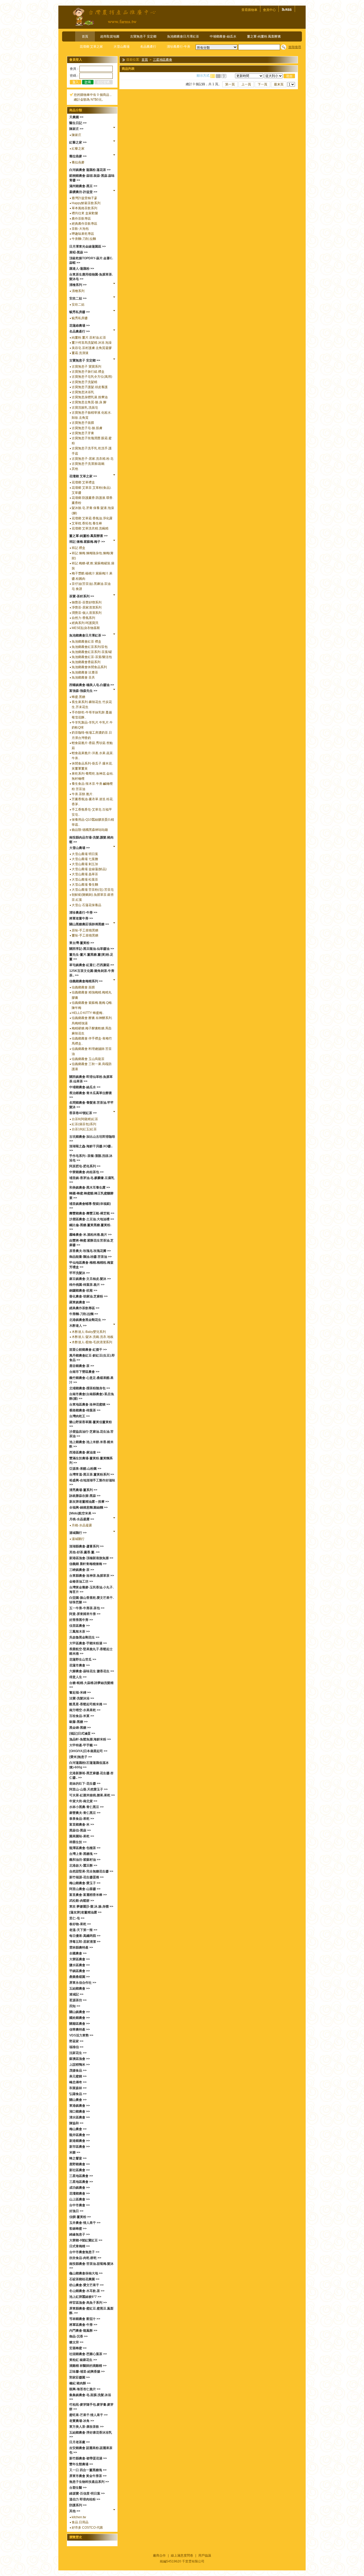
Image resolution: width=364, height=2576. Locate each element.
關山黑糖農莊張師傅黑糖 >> (89, 924)
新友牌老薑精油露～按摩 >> (89, 1502)
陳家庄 (76, 135)
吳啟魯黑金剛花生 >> (84, 1637)
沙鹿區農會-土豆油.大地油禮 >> (92, 1219)
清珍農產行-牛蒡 (179, 47)
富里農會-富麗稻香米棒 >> (88, 1895)
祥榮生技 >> (78, 1842)
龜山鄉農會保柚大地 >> (86, 2273)
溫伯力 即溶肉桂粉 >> (85, 2499)
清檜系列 (78, 291)
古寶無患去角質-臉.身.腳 (89, 402)
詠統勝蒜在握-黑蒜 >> (85, 1496)
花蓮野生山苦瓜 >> (83, 1659)
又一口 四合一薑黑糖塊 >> (88, 2470)
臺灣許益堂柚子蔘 (84, 198)
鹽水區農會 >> (80, 1965)
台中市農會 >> (80, 2205)
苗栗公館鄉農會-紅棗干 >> (88, 1350)
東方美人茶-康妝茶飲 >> (86, 2427)
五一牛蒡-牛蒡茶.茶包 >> (87, 1608)
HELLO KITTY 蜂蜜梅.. (88, 1013)
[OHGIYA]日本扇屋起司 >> (88, 1751)
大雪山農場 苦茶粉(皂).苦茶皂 (93, 890)
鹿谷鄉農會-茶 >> (82, 1366)
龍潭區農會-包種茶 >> (85, 1848)
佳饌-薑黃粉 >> (80, 2217)
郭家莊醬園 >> (80, 2377)
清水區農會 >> (80, 2117)
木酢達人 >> (78, 1326)
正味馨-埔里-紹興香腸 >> (87, 2372)
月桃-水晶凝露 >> (82, 1519)
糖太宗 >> (76, 2342)
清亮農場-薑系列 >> (83, 1490)
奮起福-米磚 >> (80, 1692)
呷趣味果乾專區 (83, 234)
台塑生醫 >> (78, 2488)
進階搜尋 (295, 47)
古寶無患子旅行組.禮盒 (88, 372)
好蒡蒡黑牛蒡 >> (81, 1620)
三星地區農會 (163, 60)
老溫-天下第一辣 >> (83, 1930)
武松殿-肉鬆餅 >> (82, 1901)
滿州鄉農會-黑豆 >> (83, 186)
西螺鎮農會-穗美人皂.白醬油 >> (92, 685)
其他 (75, 469)
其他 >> (75, 2511)
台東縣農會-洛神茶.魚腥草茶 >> (92, 1576)
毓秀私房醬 (80, 318)
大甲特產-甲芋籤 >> (83, 1745)
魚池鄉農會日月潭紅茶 (183, 36)
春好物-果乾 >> (80, 1924)
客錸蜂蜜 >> (78, 2229)
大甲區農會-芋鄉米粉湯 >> (88, 1643)
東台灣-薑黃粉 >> (82, 943)
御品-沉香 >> (78, 2336)
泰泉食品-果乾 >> (82, 1819)
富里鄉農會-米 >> (82, 1825)
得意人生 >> (78, 1677)
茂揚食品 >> (78, 2070)
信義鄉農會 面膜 (83, 987)
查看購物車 (249, 10)
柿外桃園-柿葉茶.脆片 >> (87, 1285)
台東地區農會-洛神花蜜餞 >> (90, 1404)
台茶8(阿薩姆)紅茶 (85, 1119)
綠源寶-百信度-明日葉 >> (87, 2493)
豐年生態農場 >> (81, 2464)
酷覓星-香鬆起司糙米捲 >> (88, 1704)
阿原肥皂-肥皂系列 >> (85, 1166)
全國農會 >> (78, 1953)
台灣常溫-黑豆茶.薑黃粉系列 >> (92, 1474)
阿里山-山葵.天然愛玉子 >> (88, 1789)
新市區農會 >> (80, 2147)
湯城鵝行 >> (78, 1533)
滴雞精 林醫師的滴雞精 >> (88, 2366)
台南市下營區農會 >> (84, 1372)
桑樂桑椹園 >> (80, 1977)
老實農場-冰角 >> (82, 2421)
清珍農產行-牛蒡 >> (83, 913)
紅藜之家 (78, 149)
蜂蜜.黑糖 (78, 697)
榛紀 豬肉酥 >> (80, 2383)
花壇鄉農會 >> (80, 2193)
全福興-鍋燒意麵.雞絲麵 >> (88, 1507)
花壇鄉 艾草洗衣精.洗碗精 (90, 528)
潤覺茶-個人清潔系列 (87, 613)
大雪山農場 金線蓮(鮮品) (89, 869)
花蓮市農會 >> (80, 1665)
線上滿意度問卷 (182, 2556)
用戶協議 (205, 2556)
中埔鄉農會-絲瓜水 (223, 36)
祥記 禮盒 (78, 548)
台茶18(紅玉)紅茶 (84, 1129)
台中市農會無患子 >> (84, 2252)
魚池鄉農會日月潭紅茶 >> (88, 635)
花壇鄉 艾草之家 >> (83, 476)
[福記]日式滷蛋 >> (82, 1733)
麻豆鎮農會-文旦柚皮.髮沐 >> (90, 1279)
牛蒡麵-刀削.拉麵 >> (84, 1314)
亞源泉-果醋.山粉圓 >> (85, 1469)
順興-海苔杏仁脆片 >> (85, 2389)
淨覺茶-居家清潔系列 (87, 607)
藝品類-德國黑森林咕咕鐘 (90, 830)
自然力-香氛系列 (83, 618)
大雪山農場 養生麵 (85, 885)
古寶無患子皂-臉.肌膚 (87, 428)
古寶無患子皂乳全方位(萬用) (92, 377)
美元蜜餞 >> (78, 2076)
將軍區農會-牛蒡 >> (83, 2325)
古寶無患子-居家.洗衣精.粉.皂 (93, 459)
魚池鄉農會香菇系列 (86, 662)
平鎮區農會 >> (80, 1971)
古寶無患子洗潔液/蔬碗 (88, 464)
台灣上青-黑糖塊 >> (83, 1854)
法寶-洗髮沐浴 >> (82, 1698)
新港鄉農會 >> (80, 2141)
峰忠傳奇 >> (78, 2082)
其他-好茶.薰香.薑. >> (84, 1552)
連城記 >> (76, 1994)
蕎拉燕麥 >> (78, 156)
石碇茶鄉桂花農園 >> (84, 2279)
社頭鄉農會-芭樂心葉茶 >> (88, 2354)
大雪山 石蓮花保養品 (86, 905)
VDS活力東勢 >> (81, 2035)
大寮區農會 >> (80, 1959)
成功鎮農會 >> (80, 2188)
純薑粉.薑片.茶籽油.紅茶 (89, 338)
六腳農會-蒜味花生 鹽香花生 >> (92, 1671)
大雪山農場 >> (80, 848)
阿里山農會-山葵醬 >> (85, 1889)
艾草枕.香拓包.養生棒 (87, 523)
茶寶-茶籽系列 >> (82, 596)
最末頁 (279, 84)
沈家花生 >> (78, 2053)
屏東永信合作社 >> (83, 1983)
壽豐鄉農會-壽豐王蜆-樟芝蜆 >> (92, 1213)
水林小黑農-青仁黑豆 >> (86, 1807)
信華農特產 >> (80, 2029)
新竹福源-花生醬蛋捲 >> (86, 1877)
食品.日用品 (80, 2522)
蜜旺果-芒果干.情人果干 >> (88, 2415)
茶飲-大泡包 (80, 229)
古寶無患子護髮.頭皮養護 (90, 387)
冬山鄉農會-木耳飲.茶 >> (87, 2291)
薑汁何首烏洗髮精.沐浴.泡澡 (92, 343)
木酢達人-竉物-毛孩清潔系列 (92, 1342)
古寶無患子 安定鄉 (143, 36)
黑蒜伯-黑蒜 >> (80, 1830)
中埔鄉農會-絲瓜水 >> (85, 1087)
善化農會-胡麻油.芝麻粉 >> (88, 1296)
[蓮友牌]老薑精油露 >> (85, 1912)
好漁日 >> (76, 2211)
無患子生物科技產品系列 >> (89, 2482)
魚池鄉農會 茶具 (83, 677)
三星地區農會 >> (81, 2176)
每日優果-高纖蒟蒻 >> (85, 1936)
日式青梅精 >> (80, 2246)
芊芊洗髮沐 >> (80, 1273)
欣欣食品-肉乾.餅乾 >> (85, 2258)
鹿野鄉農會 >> (80, 2164)
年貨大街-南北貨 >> (83, 1801)
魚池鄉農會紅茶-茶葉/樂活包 (92, 657)
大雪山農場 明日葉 (85, 854)
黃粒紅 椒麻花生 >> (83, 2360)
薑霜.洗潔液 (80, 353)
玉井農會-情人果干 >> (85, 2223)
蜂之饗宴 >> (78, 2158)
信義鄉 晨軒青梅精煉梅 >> (88, 1564)
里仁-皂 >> (77, 1918)
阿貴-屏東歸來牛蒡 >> (85, 1614)
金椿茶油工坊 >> (81, 1581)
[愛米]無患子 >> (81, 1757)
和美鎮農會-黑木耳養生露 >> (90, 1188)
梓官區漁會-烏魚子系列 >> (88, 2303)
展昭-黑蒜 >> (78, 252)
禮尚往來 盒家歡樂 (85, 213)
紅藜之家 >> (78, 142)
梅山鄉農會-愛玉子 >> (85, 1883)
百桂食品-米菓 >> (82, 1716)
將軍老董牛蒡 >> (81, 918)
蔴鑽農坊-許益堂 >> (83, 192)
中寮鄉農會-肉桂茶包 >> (86, 1172)
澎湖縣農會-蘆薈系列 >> (86, 1546)
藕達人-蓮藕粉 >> (82, 269)
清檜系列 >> (78, 285)
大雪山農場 (122, 47)
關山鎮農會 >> (80, 2012)
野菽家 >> (76, 2041)
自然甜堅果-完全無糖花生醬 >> (91, 1871)
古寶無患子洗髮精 (84, 382)
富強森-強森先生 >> (83, 691)
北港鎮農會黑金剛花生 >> (88, 1320)
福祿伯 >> (76, 2047)
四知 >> (75, 2006)
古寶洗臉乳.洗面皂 (85, 408)
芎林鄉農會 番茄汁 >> (85, 2319)
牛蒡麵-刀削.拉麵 (84, 239)
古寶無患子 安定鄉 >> (85, 360)
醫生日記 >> (78, 123)
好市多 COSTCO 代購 (87, 2528)
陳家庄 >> (76, 129)
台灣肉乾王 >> (80, 1416)
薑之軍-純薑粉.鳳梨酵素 (264, 36)
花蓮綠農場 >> (80, 326)
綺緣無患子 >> (80, 2234)
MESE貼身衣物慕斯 (86, 628)
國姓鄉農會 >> (80, 2018)
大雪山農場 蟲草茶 (85, 874)
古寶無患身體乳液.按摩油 (90, 397)
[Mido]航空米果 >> (83, 1513)
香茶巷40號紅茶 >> (83, 1113)
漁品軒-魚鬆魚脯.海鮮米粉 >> (90, 1739)
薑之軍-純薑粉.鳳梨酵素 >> (88, 536)
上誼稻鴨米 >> (80, 2065)
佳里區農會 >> (80, 1626)
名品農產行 (148, 47)
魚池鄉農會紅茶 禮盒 (86, 642)
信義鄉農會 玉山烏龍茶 (88, 1059)
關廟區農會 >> (80, 2024)
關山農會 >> (78, 2100)
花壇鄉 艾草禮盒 (83, 482)
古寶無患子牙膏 (83, 433)
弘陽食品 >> (78, 2094)
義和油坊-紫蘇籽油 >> (85, 1860)
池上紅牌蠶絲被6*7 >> (85, 2297)
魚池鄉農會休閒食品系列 (89, 667)
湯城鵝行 (78, 1539)
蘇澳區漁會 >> (80, 2059)
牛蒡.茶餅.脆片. (82, 794)
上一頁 (246, 84)
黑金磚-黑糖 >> (80, 1728)
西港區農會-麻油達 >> (85, 1452)
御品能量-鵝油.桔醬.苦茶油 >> (90, 1257)
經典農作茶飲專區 (84, 224)
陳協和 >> (76, 2123)
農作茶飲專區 (81, 219)
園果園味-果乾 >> (82, 1836)
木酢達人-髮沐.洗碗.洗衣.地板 (93, 1337)
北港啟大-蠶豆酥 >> (83, 1866)
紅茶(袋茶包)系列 (84, 1124)
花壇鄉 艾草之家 (91, 47)
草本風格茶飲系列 (84, 208)
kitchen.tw (79, 2517)
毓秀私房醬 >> (80, 312)
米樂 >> (75, 2152)
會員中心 (269, 10)
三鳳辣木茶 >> (80, 1632)
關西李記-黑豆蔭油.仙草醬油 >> (92, 949)
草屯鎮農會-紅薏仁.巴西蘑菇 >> (92, 965)
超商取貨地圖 (110, 36)
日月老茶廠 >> (80, 2442)
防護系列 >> (78, 2505)
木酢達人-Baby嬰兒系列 (89, 1332)
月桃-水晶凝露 (82, 1525)
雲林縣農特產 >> (81, 1948)
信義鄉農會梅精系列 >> (86, 981)
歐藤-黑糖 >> (78, 1722)
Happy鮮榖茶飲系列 (86, 203)
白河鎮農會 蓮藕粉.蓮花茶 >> (90, 170)
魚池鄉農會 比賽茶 (85, 672)
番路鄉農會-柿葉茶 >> (85, 1410)
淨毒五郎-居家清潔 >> (85, 1942)
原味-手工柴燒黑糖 (85, 930)
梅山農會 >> (78, 2129)
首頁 (85, 36)
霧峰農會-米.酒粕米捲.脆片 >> (90, 1235)
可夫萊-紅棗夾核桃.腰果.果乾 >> (92, 1795)
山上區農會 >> (80, 2199)
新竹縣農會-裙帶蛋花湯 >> (88, 2458)
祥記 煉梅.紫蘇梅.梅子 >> (87, 542)
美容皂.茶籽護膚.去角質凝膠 (92, 348)
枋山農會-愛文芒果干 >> (86, 2285)
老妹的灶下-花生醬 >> (85, 1784)
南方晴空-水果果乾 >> (85, 1710)
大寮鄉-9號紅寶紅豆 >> (86, 2240)
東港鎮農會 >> (80, 2106)
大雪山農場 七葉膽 (85, 859)
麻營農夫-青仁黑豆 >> (85, 1813)
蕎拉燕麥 (78, 162)
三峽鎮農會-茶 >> (82, 1570)
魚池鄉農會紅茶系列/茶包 (90, 647)
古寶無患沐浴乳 (83, 392)
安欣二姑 (78, 305)
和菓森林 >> (78, 2088)
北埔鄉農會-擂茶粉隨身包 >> (90, 1388)
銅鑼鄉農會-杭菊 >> (83, 1291)
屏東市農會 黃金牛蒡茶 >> (88, 2476)
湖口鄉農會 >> (80, 2111)
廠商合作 (159, 2556)
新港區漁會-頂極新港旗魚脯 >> (91, 1558)
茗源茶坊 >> (78, 2000)
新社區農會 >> (80, 2170)
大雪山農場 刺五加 (85, 864)
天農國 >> (76, 117)
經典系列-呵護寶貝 (85, 623)
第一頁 (230, 84)
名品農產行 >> (80, 331)
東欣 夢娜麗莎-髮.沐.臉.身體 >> (91, 1907)
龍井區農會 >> (80, 2135)
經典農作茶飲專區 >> (84, 1308)
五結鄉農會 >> (80, 1989)
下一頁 (262, 84)
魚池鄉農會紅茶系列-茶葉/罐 (92, 652)
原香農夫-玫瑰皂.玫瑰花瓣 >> (90, 1251)
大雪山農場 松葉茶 (85, 880)
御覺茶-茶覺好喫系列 (87, 602)
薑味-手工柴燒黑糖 (85, 935)
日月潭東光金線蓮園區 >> (88, 246)
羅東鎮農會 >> (80, 1302)
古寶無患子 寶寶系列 (86, 367)
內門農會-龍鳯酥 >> (83, 2331)
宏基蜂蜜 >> (78, 2348)
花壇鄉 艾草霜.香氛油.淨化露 (92, 518)
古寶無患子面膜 (83, 423)
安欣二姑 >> (78, 298)
